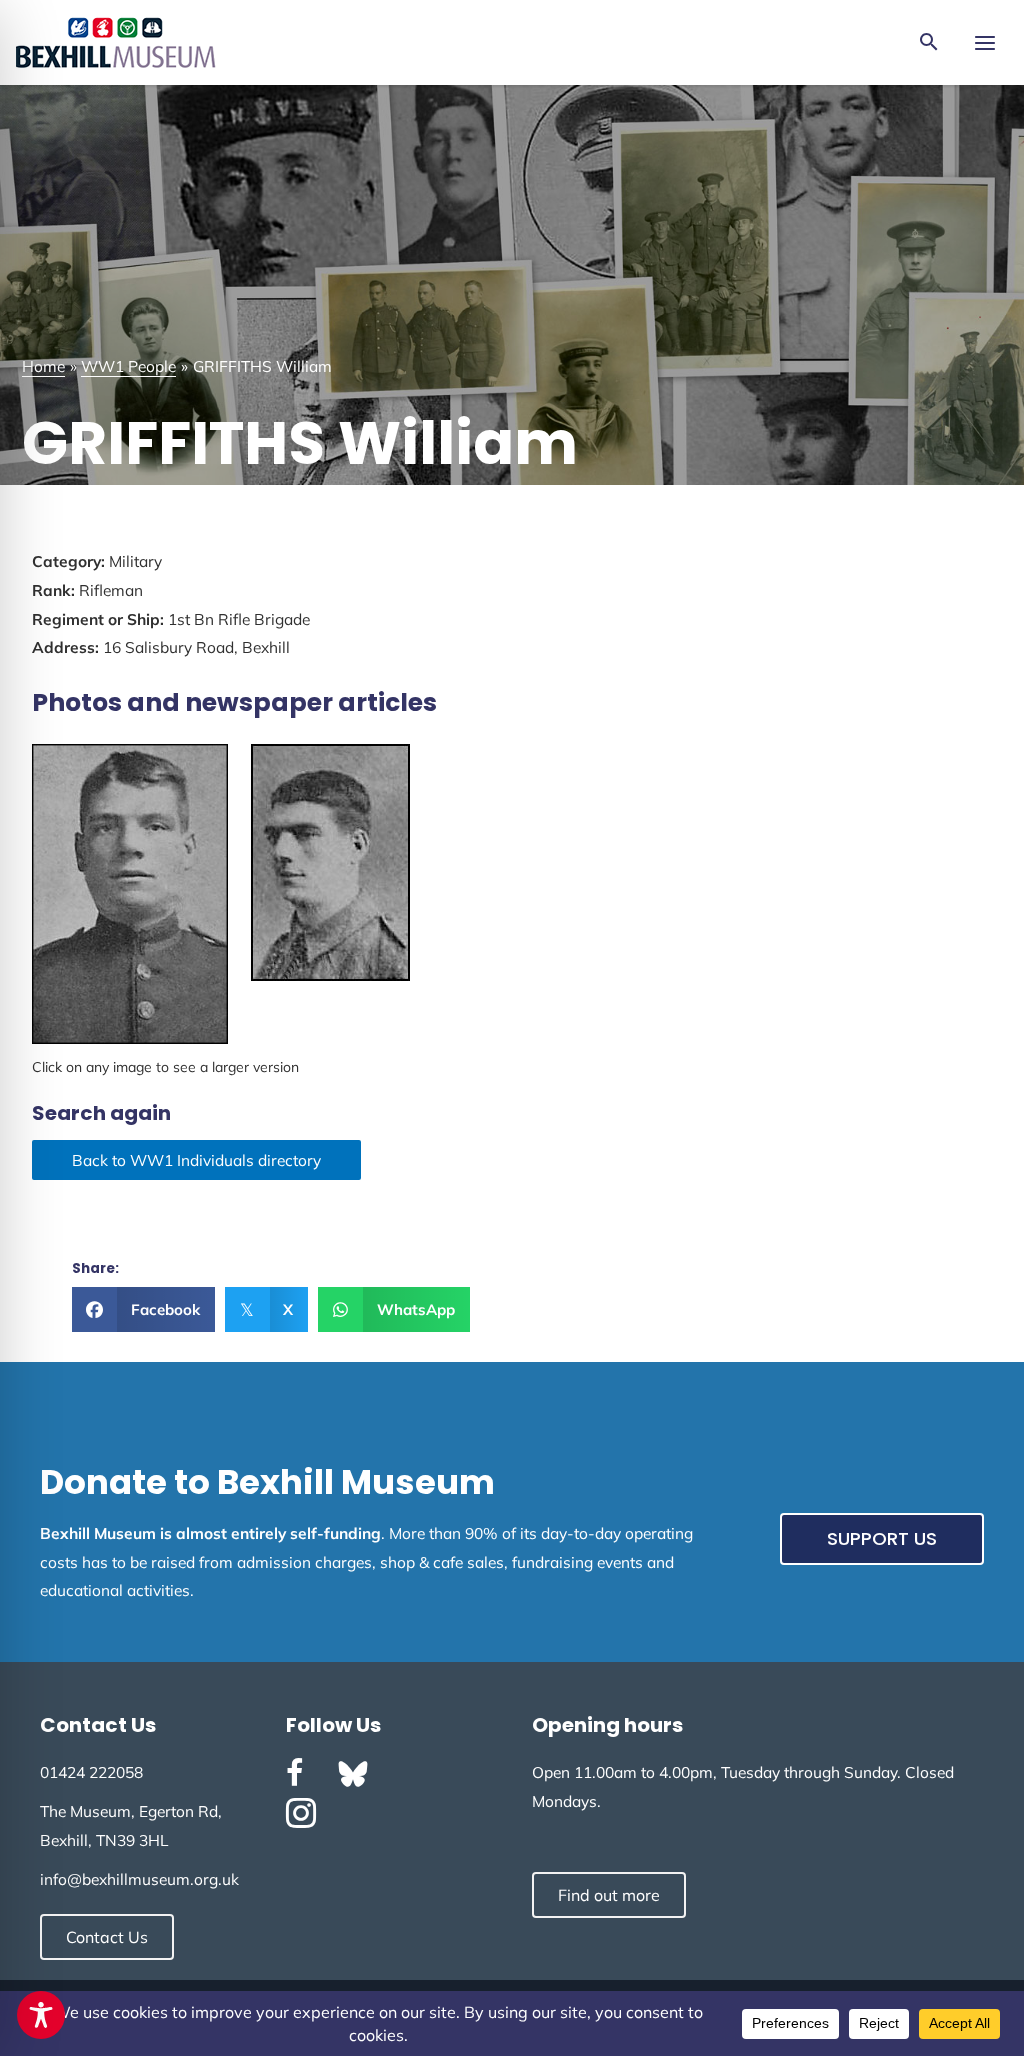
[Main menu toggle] (984, 42)
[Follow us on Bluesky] (353, 1774)
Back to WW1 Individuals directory (196, 1160)
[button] (929, 43)
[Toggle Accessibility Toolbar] (41, 2015)
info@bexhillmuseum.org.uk (139, 1879)
